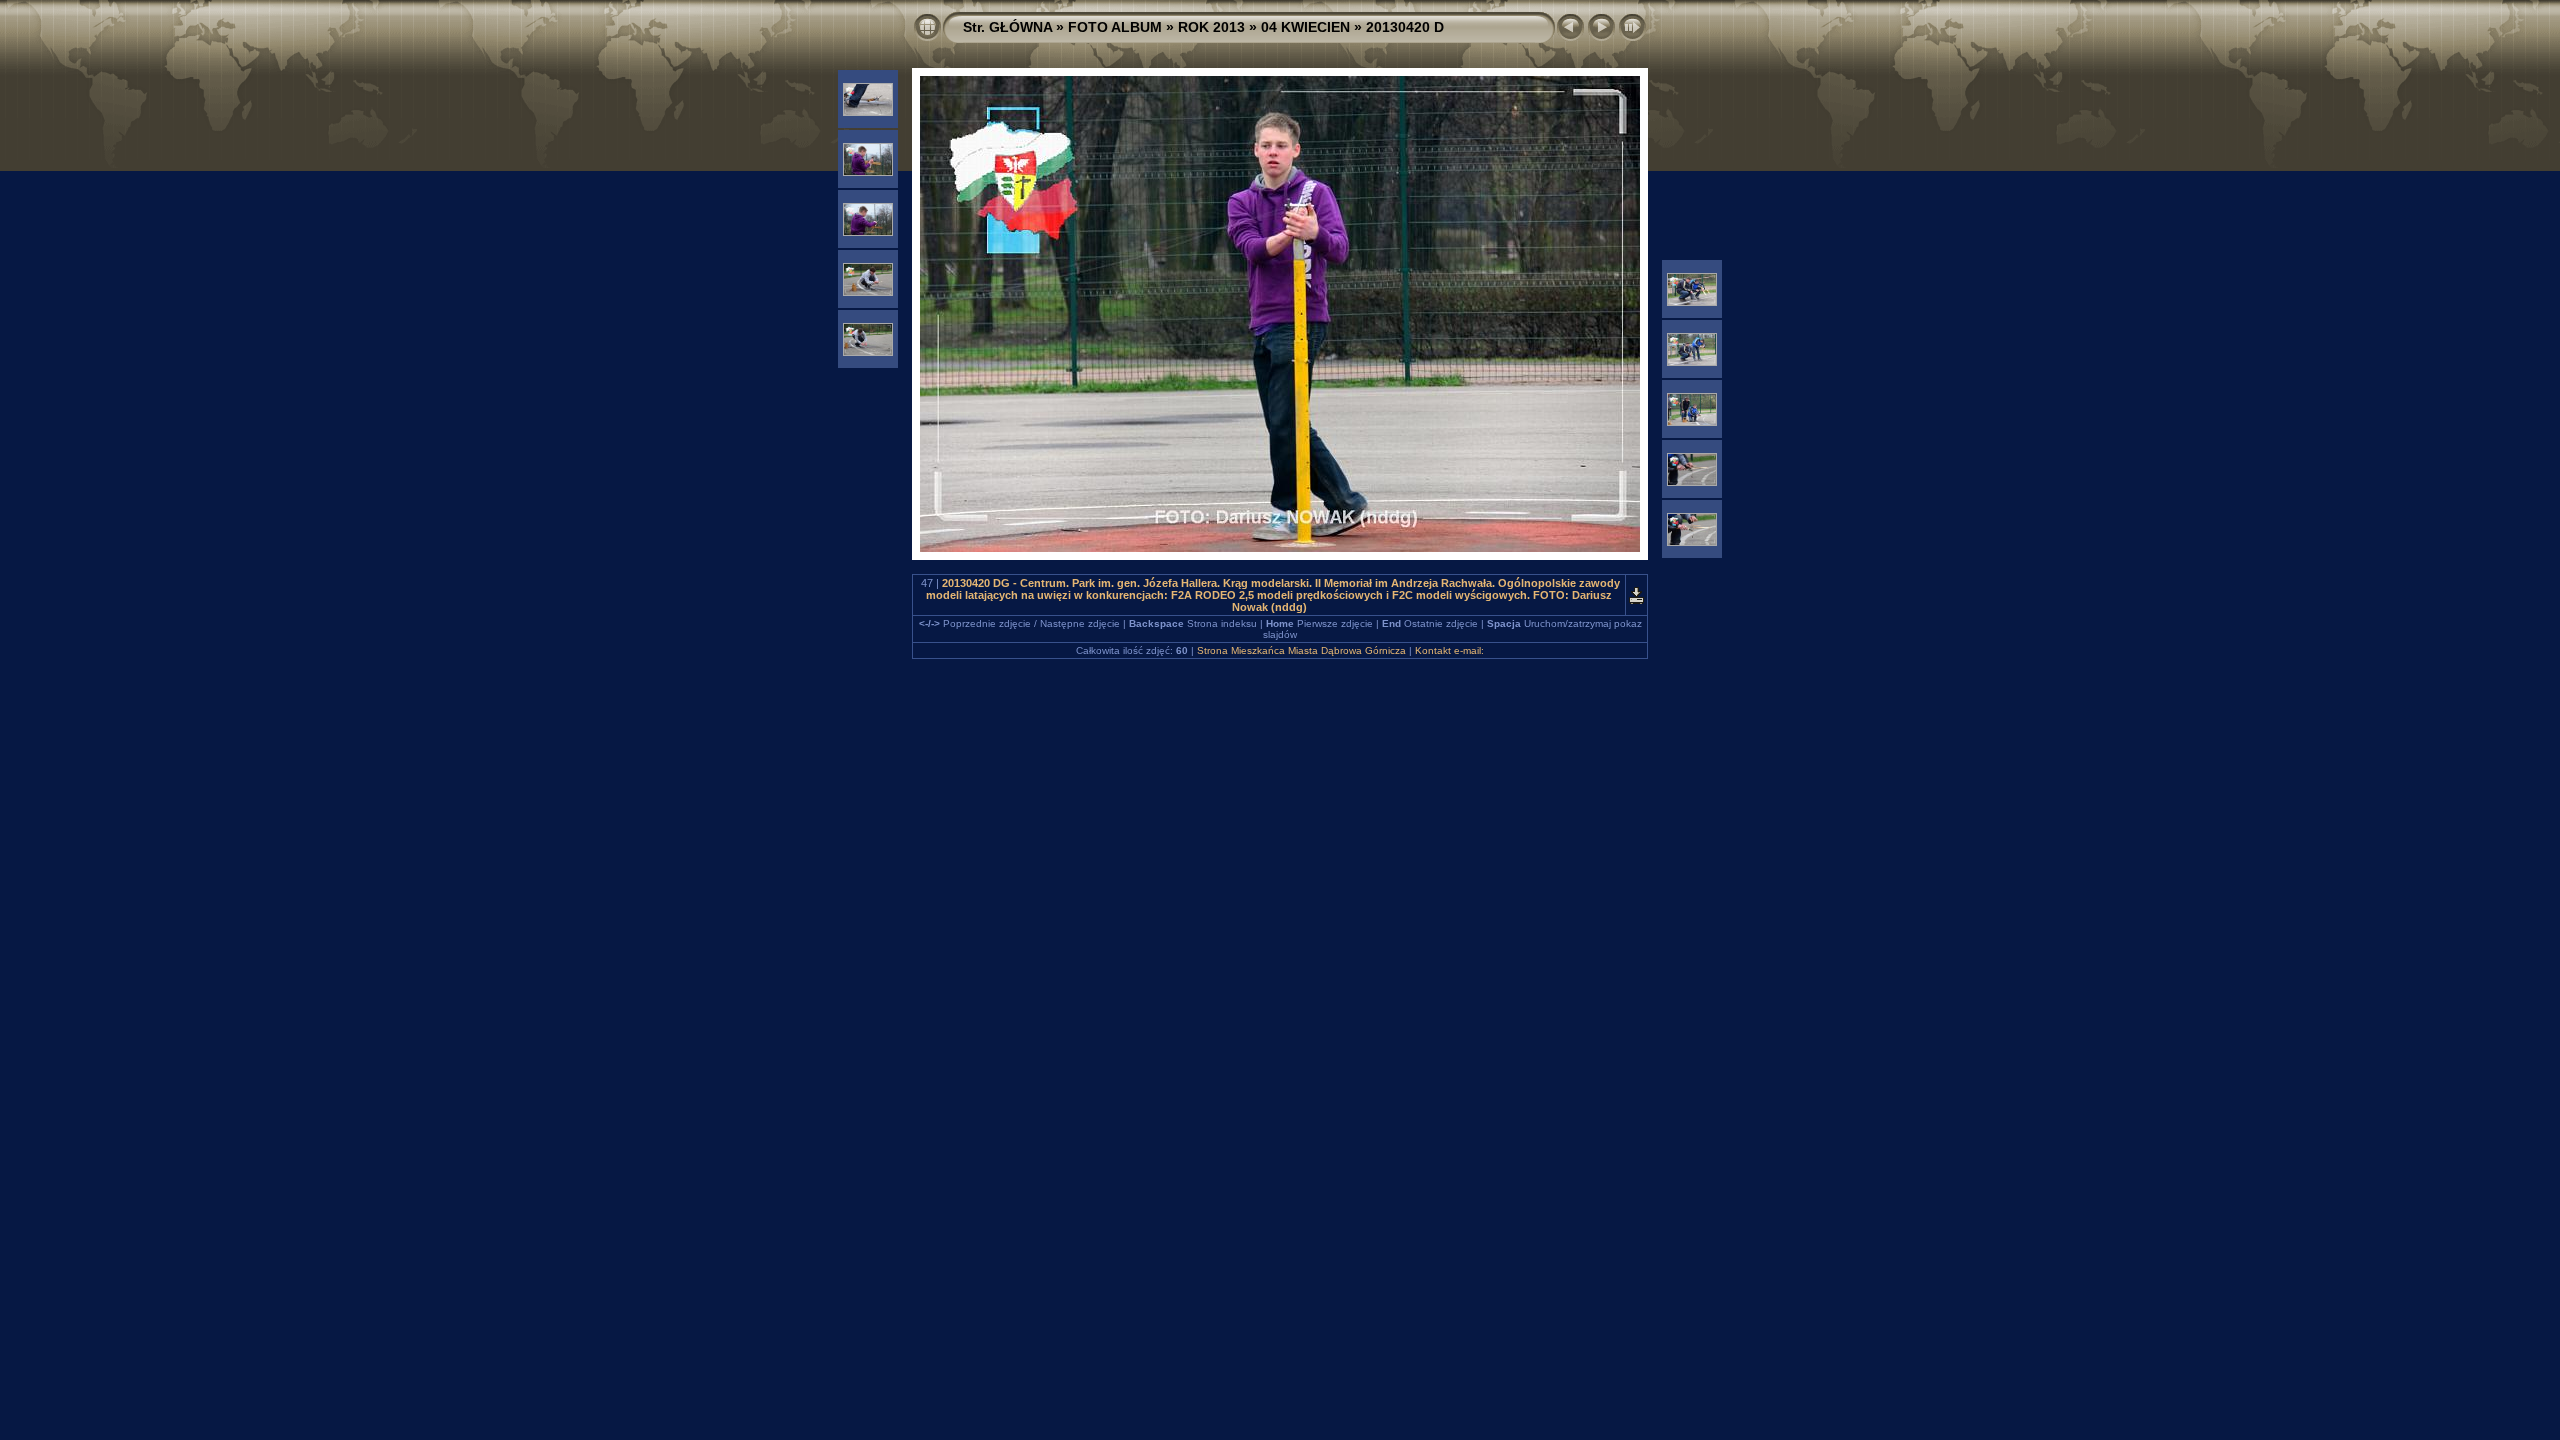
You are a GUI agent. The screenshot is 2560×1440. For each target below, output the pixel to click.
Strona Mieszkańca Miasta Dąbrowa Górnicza (1301, 650)
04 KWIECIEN (1305, 27)
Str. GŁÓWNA (1007, 27)
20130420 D (1405, 27)
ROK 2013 (1211, 27)
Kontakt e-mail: (1449, 650)
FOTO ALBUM (1115, 27)
